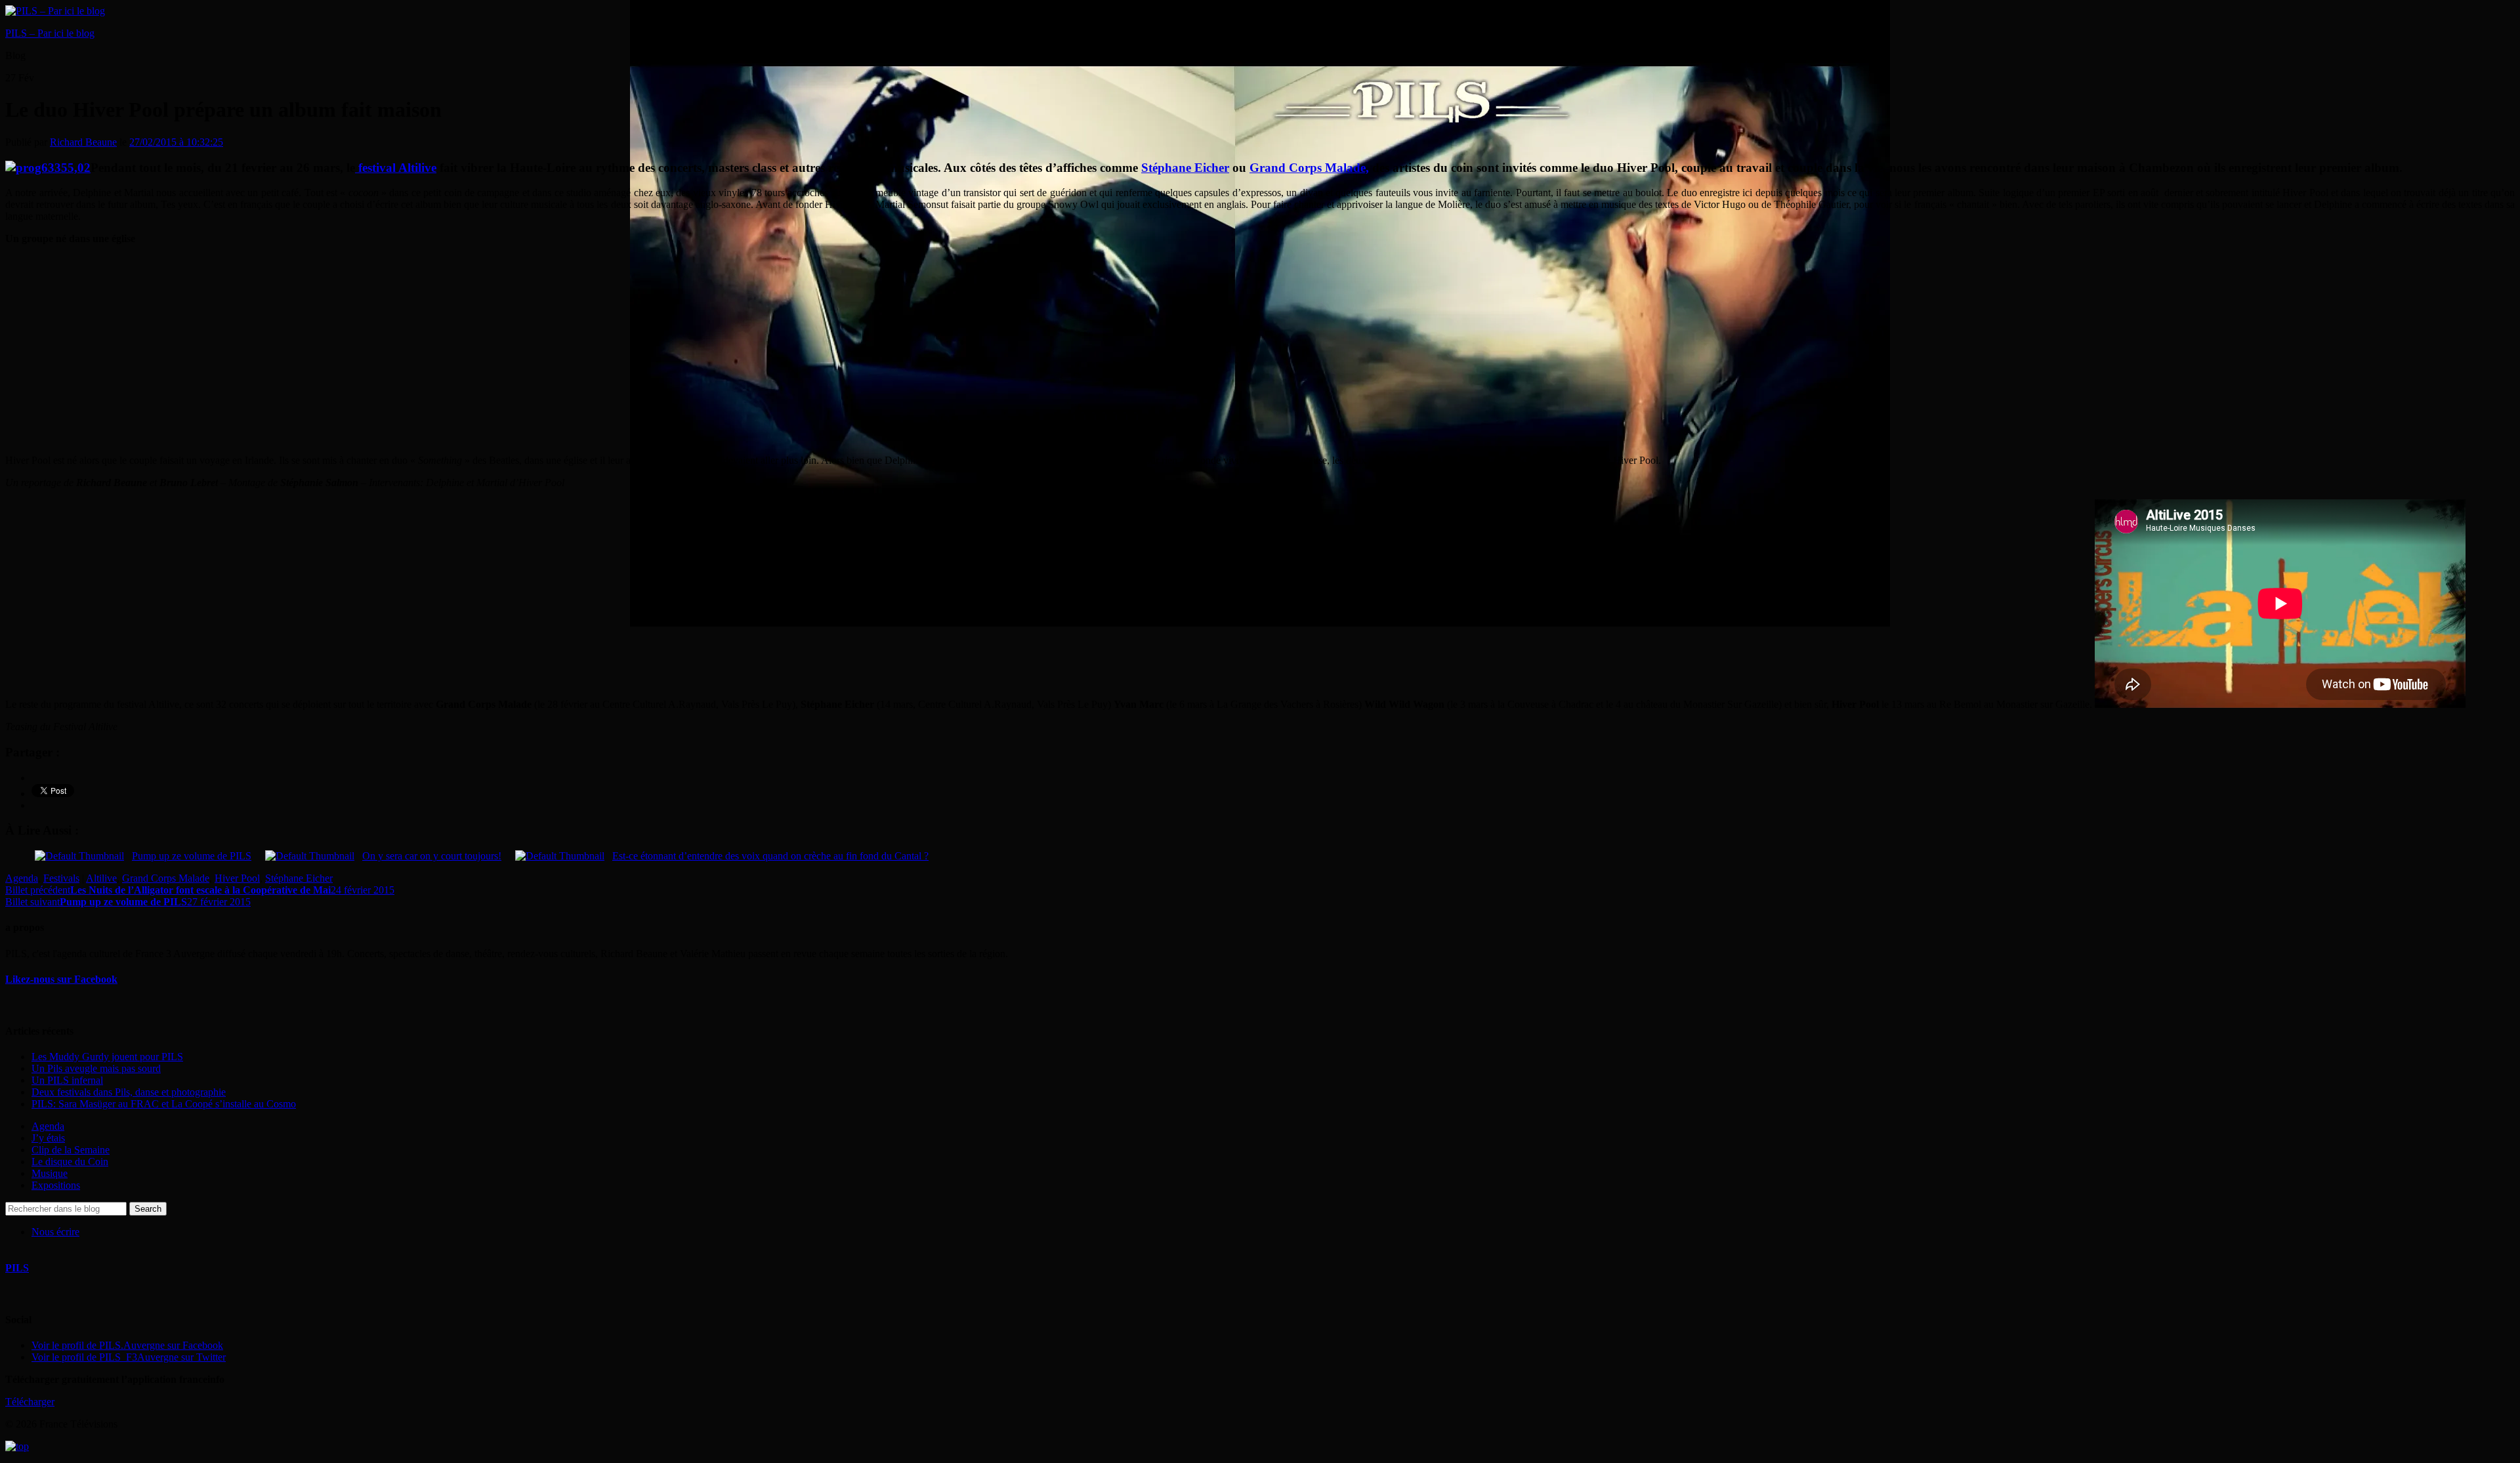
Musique (50, 1173)
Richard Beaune (83, 142)
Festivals (61, 878)
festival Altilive (396, 168)
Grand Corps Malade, (1309, 168)
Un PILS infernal (67, 1080)
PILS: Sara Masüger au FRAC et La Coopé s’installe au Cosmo (164, 1104)
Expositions (56, 1185)
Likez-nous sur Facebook (61, 979)
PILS (17, 1268)
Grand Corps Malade (166, 878)
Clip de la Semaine (71, 1150)
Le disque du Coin (70, 1162)
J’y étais (48, 1138)
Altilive (101, 878)
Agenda (22, 878)
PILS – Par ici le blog (50, 33)
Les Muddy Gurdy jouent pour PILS (107, 1057)
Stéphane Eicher (1185, 168)
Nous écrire (55, 1232)
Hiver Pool (237, 878)
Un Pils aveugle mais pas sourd (96, 1068)
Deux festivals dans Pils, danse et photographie (129, 1092)
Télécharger (30, 1402)
